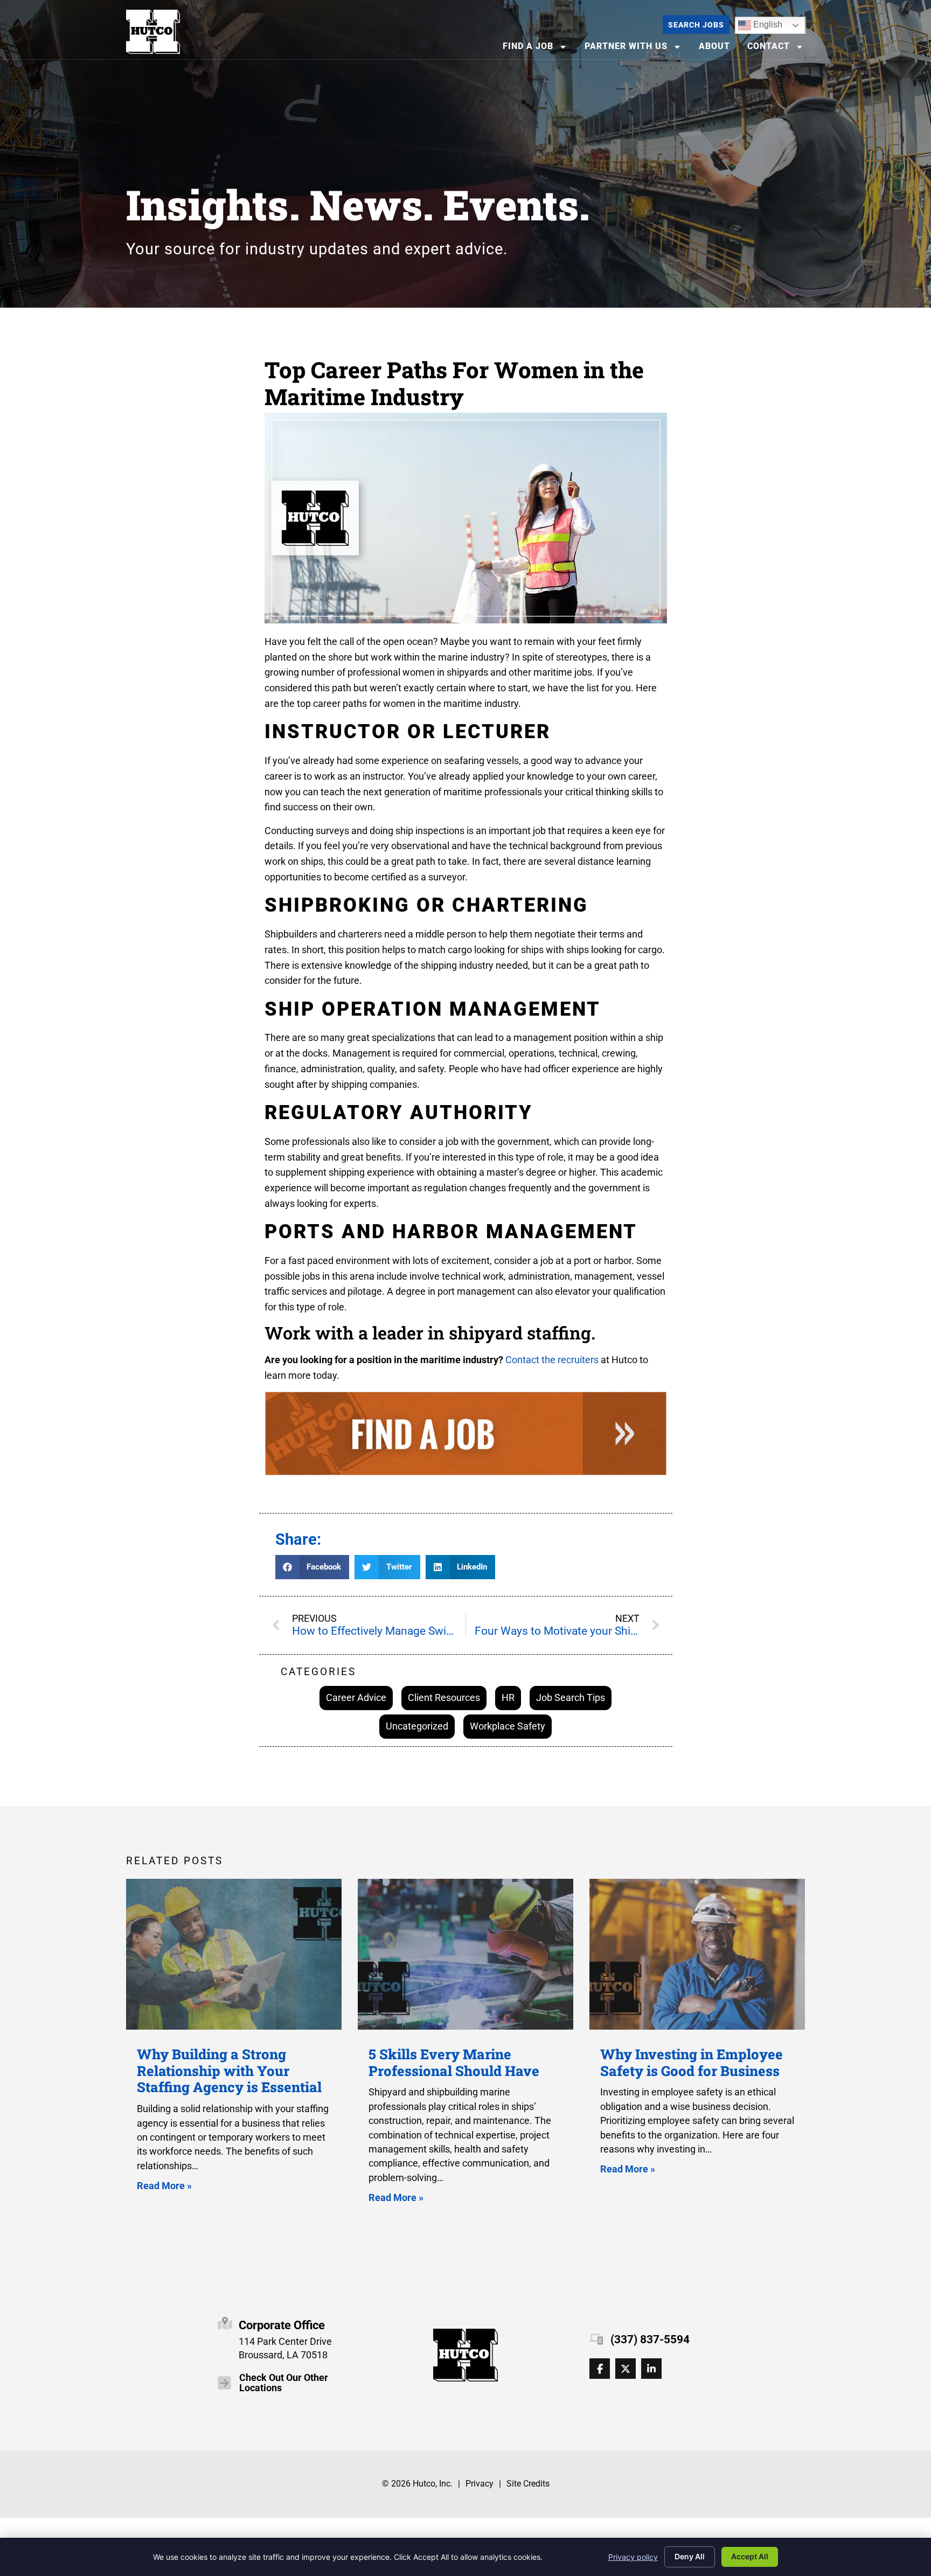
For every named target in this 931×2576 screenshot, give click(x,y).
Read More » (164, 2186)
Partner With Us (636, 49)
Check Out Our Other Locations (284, 2383)
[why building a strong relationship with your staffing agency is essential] (234, 1954)
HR (508, 1697)
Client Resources (444, 1697)
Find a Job (538, 49)
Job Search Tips (571, 1697)
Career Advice (356, 1697)
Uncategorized (417, 1726)
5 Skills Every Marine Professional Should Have (454, 2062)
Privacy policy (633, 2557)
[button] (312, 1567)
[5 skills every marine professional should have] (465, 1954)
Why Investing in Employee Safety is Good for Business (692, 2062)
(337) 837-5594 (650, 2339)
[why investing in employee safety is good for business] (697, 1954)
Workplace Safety (508, 1726)
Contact (779, 49)
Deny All (690, 2556)
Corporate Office (282, 2325)
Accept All (750, 2556)
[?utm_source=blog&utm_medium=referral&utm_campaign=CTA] (466, 1436)
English (760, 23)
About (718, 49)
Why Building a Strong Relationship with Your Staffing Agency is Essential (229, 2070)
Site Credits (528, 2484)
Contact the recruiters (552, 1360)
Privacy (480, 2484)
